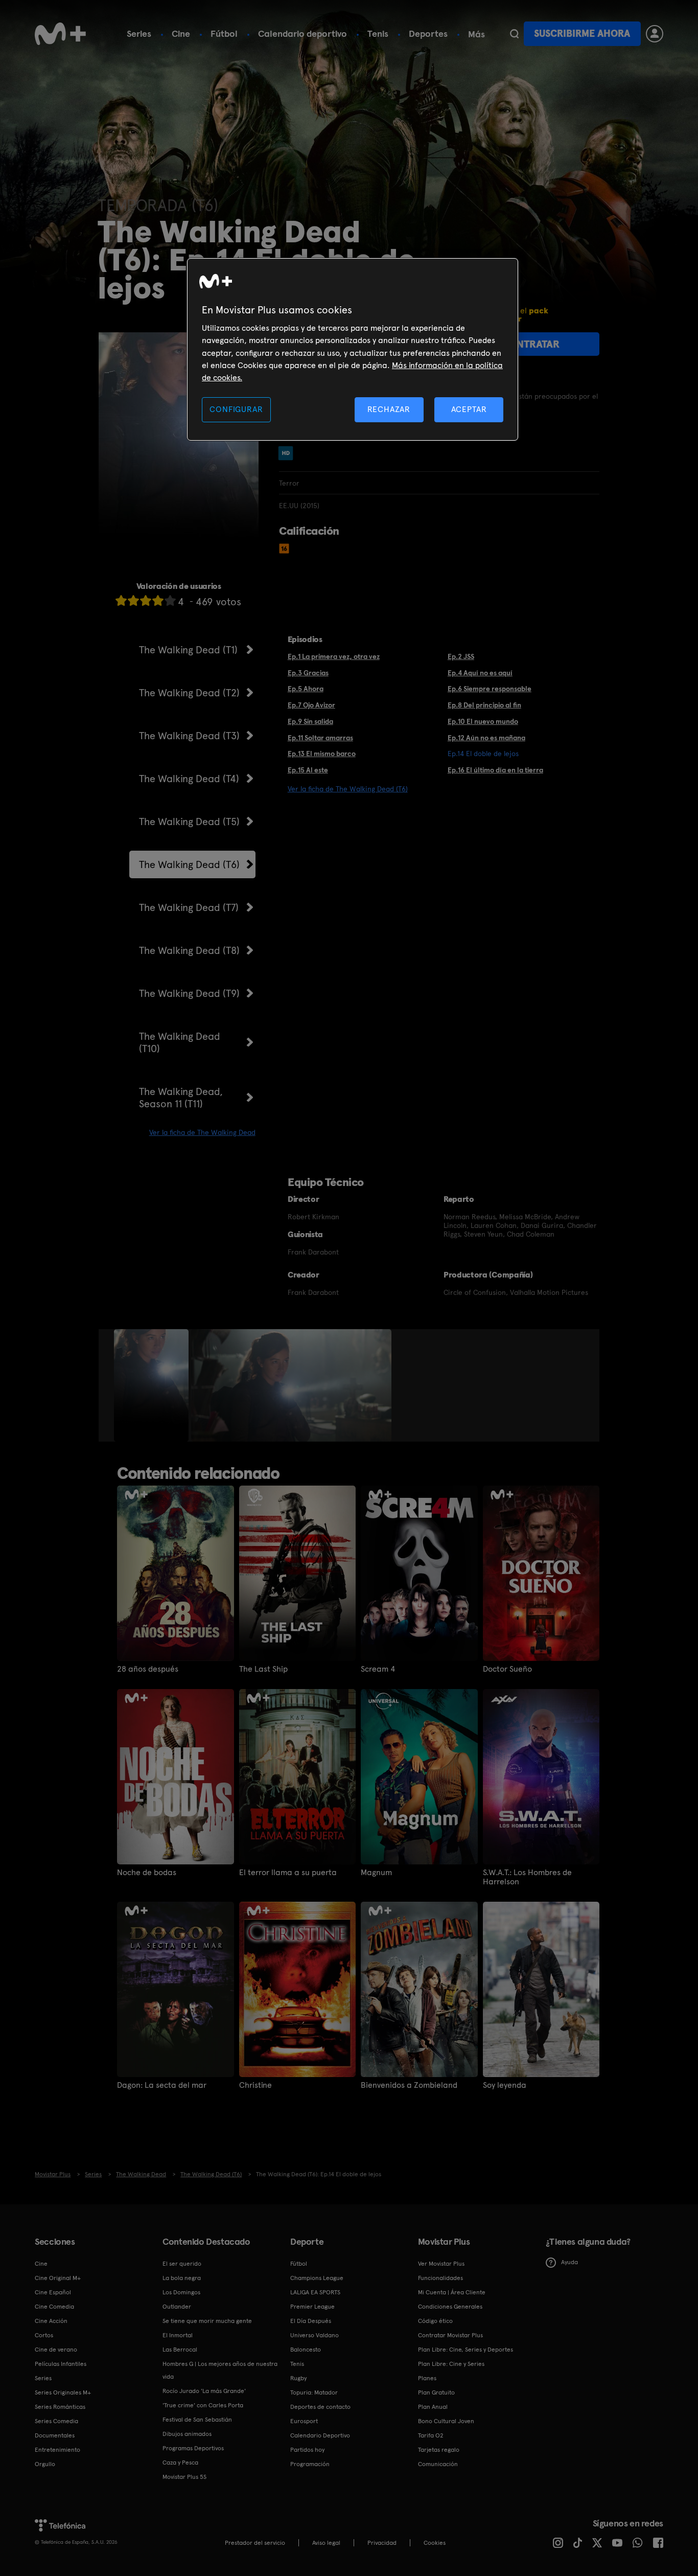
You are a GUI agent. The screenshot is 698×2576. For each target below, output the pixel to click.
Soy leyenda (505, 2085)
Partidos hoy (307, 2450)
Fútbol (224, 33)
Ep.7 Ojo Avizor (311, 705)
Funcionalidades (440, 2278)
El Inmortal (178, 2335)
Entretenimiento (57, 2450)
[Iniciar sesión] (655, 34)
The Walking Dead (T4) (189, 779)
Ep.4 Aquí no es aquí (480, 673)
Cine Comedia (54, 2307)
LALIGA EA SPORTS (315, 2292)
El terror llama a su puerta (288, 1873)
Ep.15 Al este (308, 770)
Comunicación (438, 2464)
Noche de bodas (147, 1873)
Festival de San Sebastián (197, 2420)
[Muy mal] (121, 600)
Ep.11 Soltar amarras (320, 738)
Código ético (435, 2321)
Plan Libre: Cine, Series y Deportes (466, 2350)
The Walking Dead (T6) (189, 864)
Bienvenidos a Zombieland (409, 2085)
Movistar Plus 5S (184, 2477)
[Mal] (133, 600)
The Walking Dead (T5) (189, 822)
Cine (181, 33)
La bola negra (182, 2278)
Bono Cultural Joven (446, 2421)
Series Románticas (60, 2407)
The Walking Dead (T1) (188, 650)
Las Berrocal (180, 2350)
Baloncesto (306, 2350)
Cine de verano (56, 2350)
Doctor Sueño (507, 1669)
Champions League (317, 2278)
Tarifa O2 (431, 2435)
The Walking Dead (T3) (189, 736)
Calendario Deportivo (320, 2435)
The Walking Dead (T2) (189, 693)
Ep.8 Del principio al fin (484, 705)
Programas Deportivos (193, 2448)
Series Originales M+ (63, 2392)
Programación (310, 2464)
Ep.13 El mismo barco (322, 754)
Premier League (312, 2307)
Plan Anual (433, 2407)
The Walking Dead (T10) (180, 1042)
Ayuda (569, 2262)
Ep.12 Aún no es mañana (486, 738)
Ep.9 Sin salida (310, 721)
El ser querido (182, 2264)
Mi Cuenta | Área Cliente (452, 2292)
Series (139, 33)
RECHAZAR (389, 409)
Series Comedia (56, 2421)
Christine (255, 2085)
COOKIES (435, 2543)
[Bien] (158, 600)
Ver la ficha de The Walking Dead (202, 1132)
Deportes (428, 33)
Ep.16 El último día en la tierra (495, 770)
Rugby (298, 2378)
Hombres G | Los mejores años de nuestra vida (220, 2370)
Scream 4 (378, 1669)
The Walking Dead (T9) (189, 993)
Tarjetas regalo (439, 2450)
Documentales (55, 2435)
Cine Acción (51, 2321)
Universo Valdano (315, 2335)
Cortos (44, 2335)
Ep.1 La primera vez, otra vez (334, 656)
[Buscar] (514, 34)
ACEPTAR (469, 409)
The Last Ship (263, 1669)
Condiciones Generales (450, 2307)
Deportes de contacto (320, 2407)
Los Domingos (181, 2292)
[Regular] (146, 600)
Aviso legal (326, 2543)
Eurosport (304, 2421)
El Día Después (311, 2321)
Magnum (376, 1873)
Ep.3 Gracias (308, 673)
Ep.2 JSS (461, 656)
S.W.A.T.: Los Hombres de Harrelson (527, 1877)
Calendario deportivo (303, 33)
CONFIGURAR (236, 409)
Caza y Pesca (180, 2463)
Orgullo (45, 2464)
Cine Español (53, 2292)
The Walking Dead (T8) (189, 950)
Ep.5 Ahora (306, 689)
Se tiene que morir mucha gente (207, 2321)
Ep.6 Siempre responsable (490, 689)
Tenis (378, 33)
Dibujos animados (187, 2434)
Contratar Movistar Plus (450, 2335)
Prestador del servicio (255, 2543)
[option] (153, 1385)
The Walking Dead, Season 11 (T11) (181, 1098)
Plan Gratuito (436, 2392)
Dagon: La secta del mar (162, 2085)
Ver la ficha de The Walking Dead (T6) (348, 789)
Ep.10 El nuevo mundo (483, 721)
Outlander (177, 2307)
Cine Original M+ (58, 2278)
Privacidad (382, 2543)
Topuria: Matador (314, 2392)
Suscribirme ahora (582, 33)
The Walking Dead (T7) (189, 907)
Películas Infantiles (61, 2364)
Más (476, 34)
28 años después (148, 1669)
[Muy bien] (170, 600)
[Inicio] (60, 34)
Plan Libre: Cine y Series (451, 2364)
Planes (427, 2378)
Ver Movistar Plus (441, 2264)
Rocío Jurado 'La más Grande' (204, 2391)
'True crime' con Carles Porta (203, 2405)
